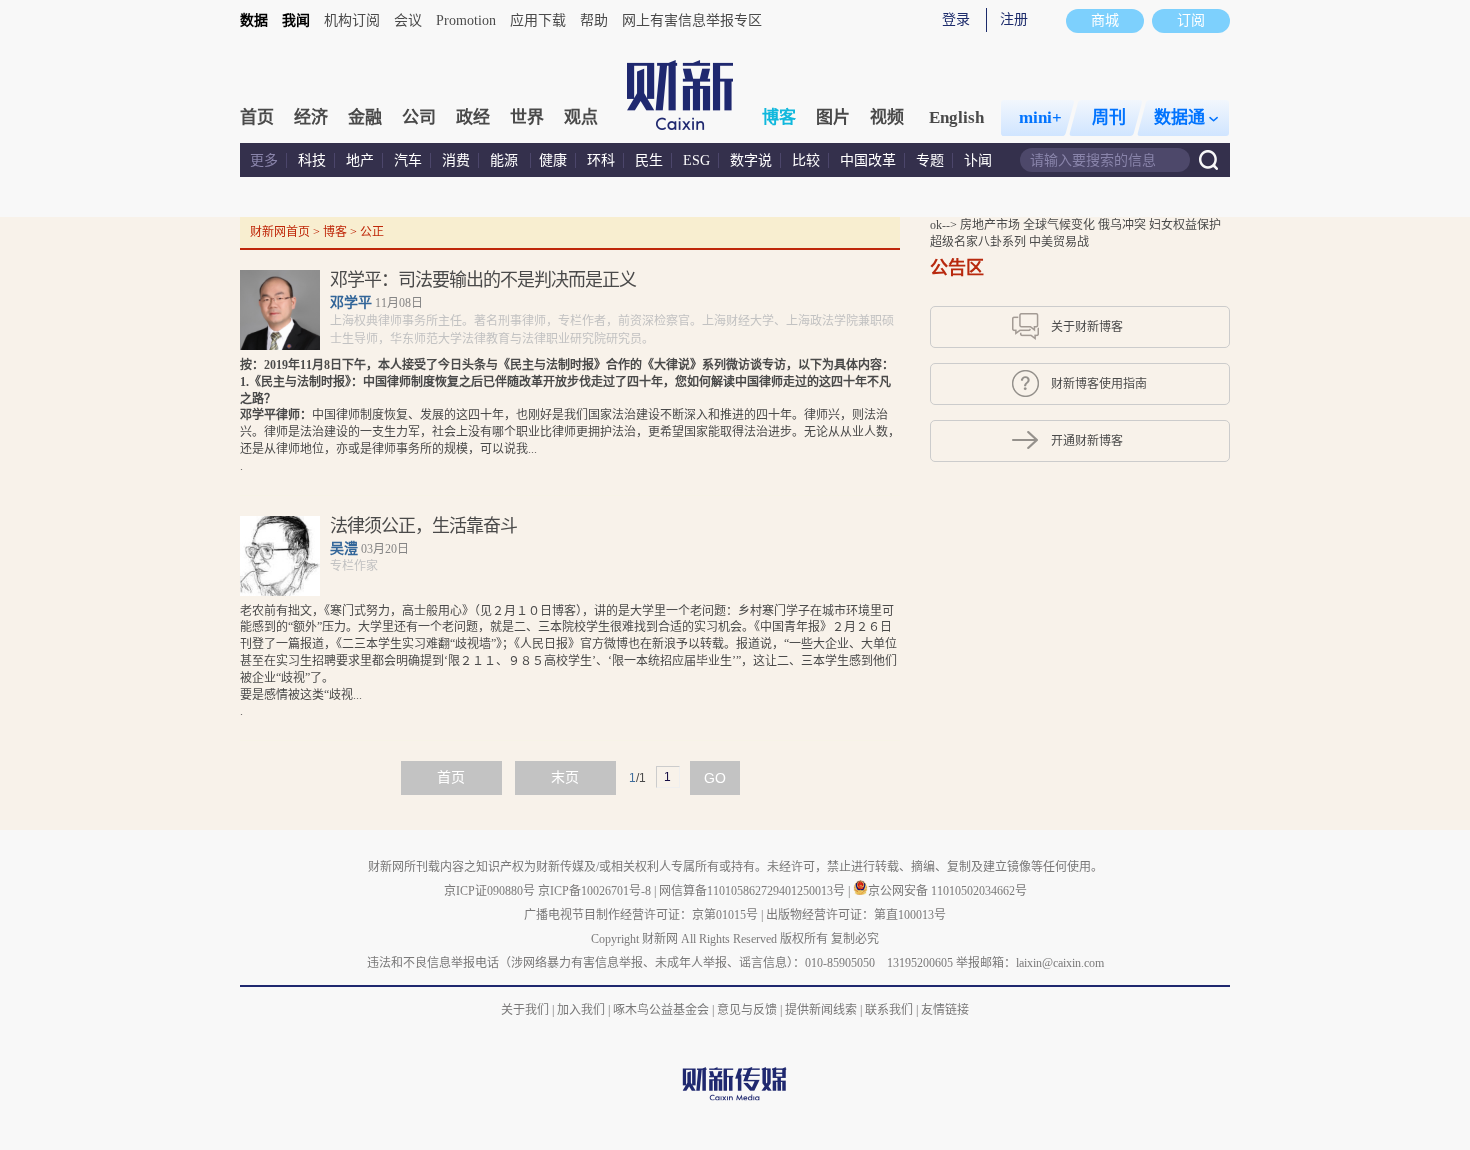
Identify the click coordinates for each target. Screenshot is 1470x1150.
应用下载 (538, 20)
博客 (779, 117)
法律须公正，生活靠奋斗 (423, 526)
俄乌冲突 (1123, 225)
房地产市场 (991, 225)
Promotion (466, 20)
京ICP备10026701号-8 (596, 891)
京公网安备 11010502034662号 (947, 891)
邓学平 (351, 302)
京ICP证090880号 (489, 891)
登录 (956, 19)
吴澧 (344, 548)
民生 (649, 160)
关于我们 (525, 1010)
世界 (527, 117)
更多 (264, 160)
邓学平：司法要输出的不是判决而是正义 (483, 280)
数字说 (751, 160)
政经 (473, 117)
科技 (312, 160)
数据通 (1179, 117)
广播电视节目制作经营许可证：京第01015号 (641, 915)
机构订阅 (352, 20)
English (956, 117)
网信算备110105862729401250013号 (753, 891)
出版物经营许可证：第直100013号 (856, 915)
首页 (257, 117)
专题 (930, 160)
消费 (456, 160)
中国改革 (868, 160)
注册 (1014, 19)
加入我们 (581, 1010)
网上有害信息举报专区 (692, 20)
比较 (806, 160)
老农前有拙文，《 (285, 611)
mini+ (1040, 117)
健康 (553, 160)
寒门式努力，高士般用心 (396, 611)
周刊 (1109, 117)
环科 (601, 160)
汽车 (408, 160)
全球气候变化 (1060, 225)
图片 (833, 117)
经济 (311, 117)
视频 (887, 117)
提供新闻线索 (821, 1010)
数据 (254, 20)
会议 (408, 20)
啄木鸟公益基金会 (662, 1010)
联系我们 (889, 1010)
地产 (360, 160)
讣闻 (978, 160)
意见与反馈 (747, 1010)
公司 (419, 117)
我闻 (296, 20)
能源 (506, 160)
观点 (581, 117)
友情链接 (945, 1010)
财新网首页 (280, 232)
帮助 (594, 20)
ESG (696, 160)
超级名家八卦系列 (979, 242)
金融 (365, 117)
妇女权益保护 (1185, 225)
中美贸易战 (1059, 242)
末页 (565, 777)
